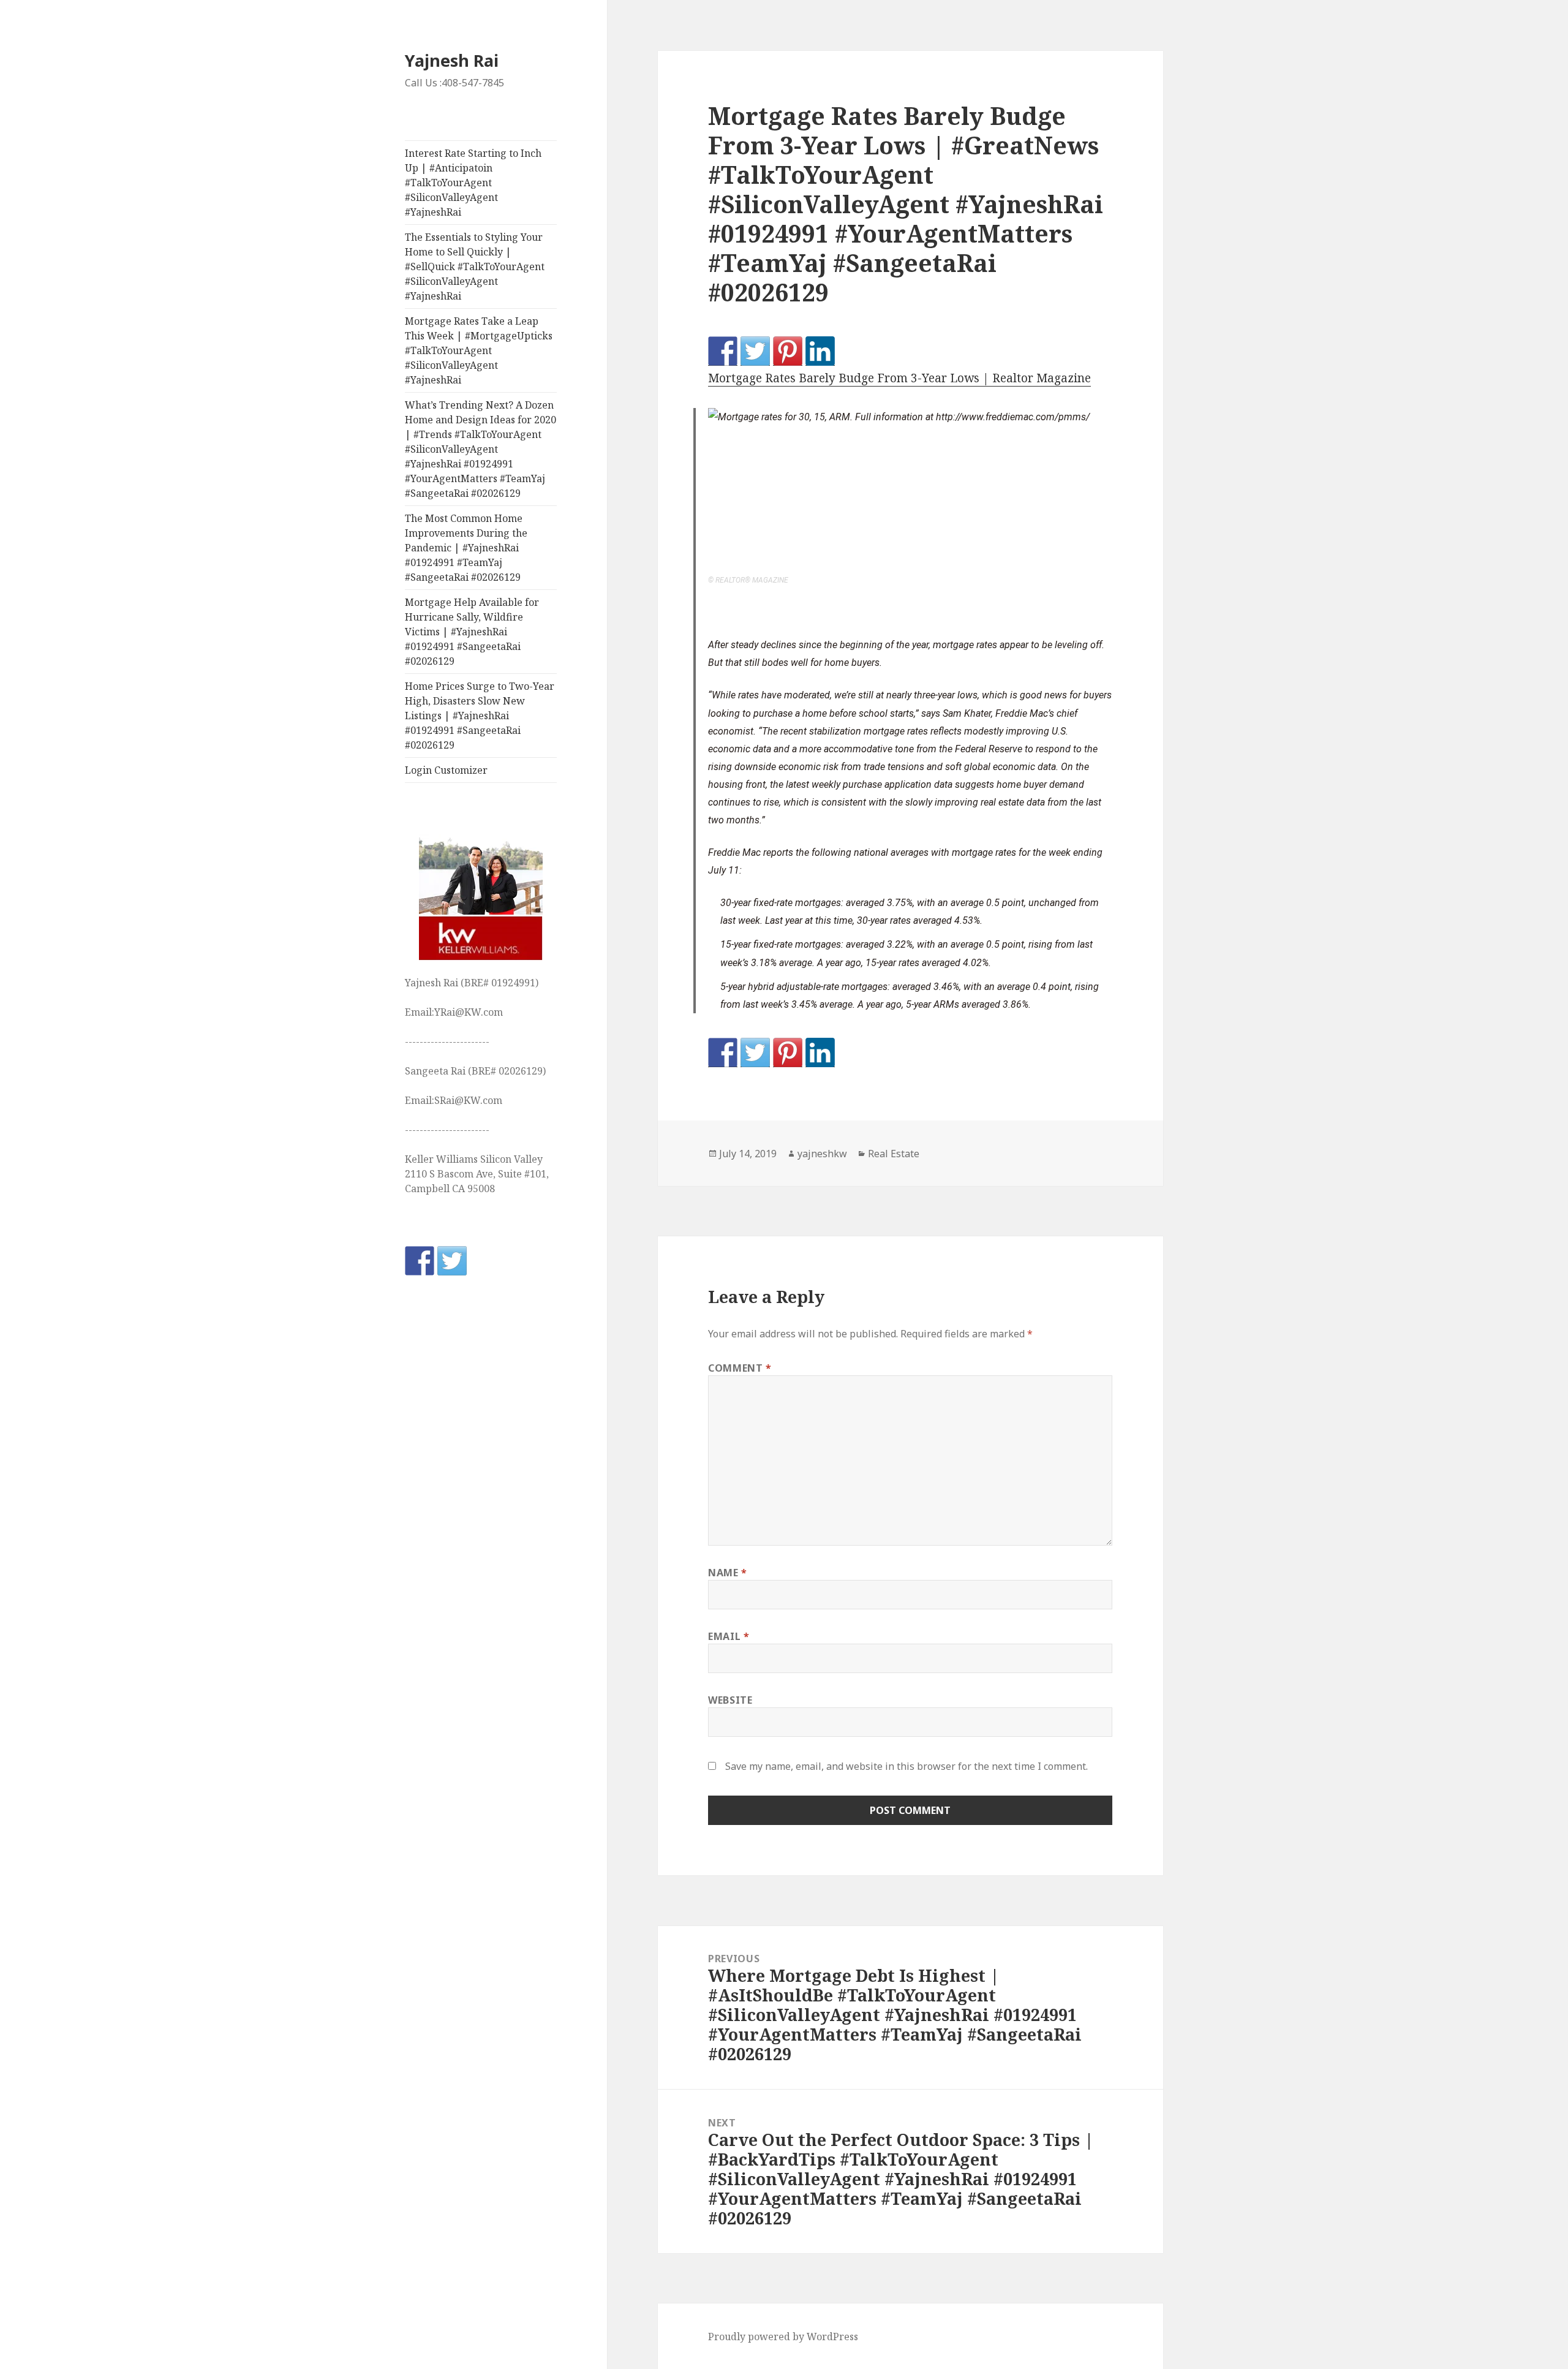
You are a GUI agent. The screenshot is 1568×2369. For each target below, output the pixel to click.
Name (728, 1573)
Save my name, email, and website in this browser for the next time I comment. (907, 1766)
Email (729, 1636)
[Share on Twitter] (755, 351)
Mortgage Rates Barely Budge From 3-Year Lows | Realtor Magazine (899, 378)
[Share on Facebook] (723, 351)
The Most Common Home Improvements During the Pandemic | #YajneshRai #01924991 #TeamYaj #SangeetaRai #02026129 (466, 548)
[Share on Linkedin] (820, 351)
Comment (740, 1368)
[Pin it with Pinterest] (788, 351)
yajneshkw (822, 1154)
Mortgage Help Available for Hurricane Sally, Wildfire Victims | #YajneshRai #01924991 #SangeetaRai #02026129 (472, 632)
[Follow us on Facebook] (420, 1261)
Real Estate (894, 1154)
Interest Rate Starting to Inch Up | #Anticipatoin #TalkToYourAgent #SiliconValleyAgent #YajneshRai (473, 183)
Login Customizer (446, 770)
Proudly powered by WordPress (783, 2337)
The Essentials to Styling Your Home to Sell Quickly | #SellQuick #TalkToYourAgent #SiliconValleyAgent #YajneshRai (475, 266)
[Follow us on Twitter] (452, 1261)
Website (730, 1700)
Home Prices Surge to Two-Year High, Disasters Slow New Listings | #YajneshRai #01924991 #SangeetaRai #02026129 (480, 716)
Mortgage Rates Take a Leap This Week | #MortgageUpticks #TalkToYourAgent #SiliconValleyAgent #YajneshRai (479, 350)
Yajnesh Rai (452, 60)
